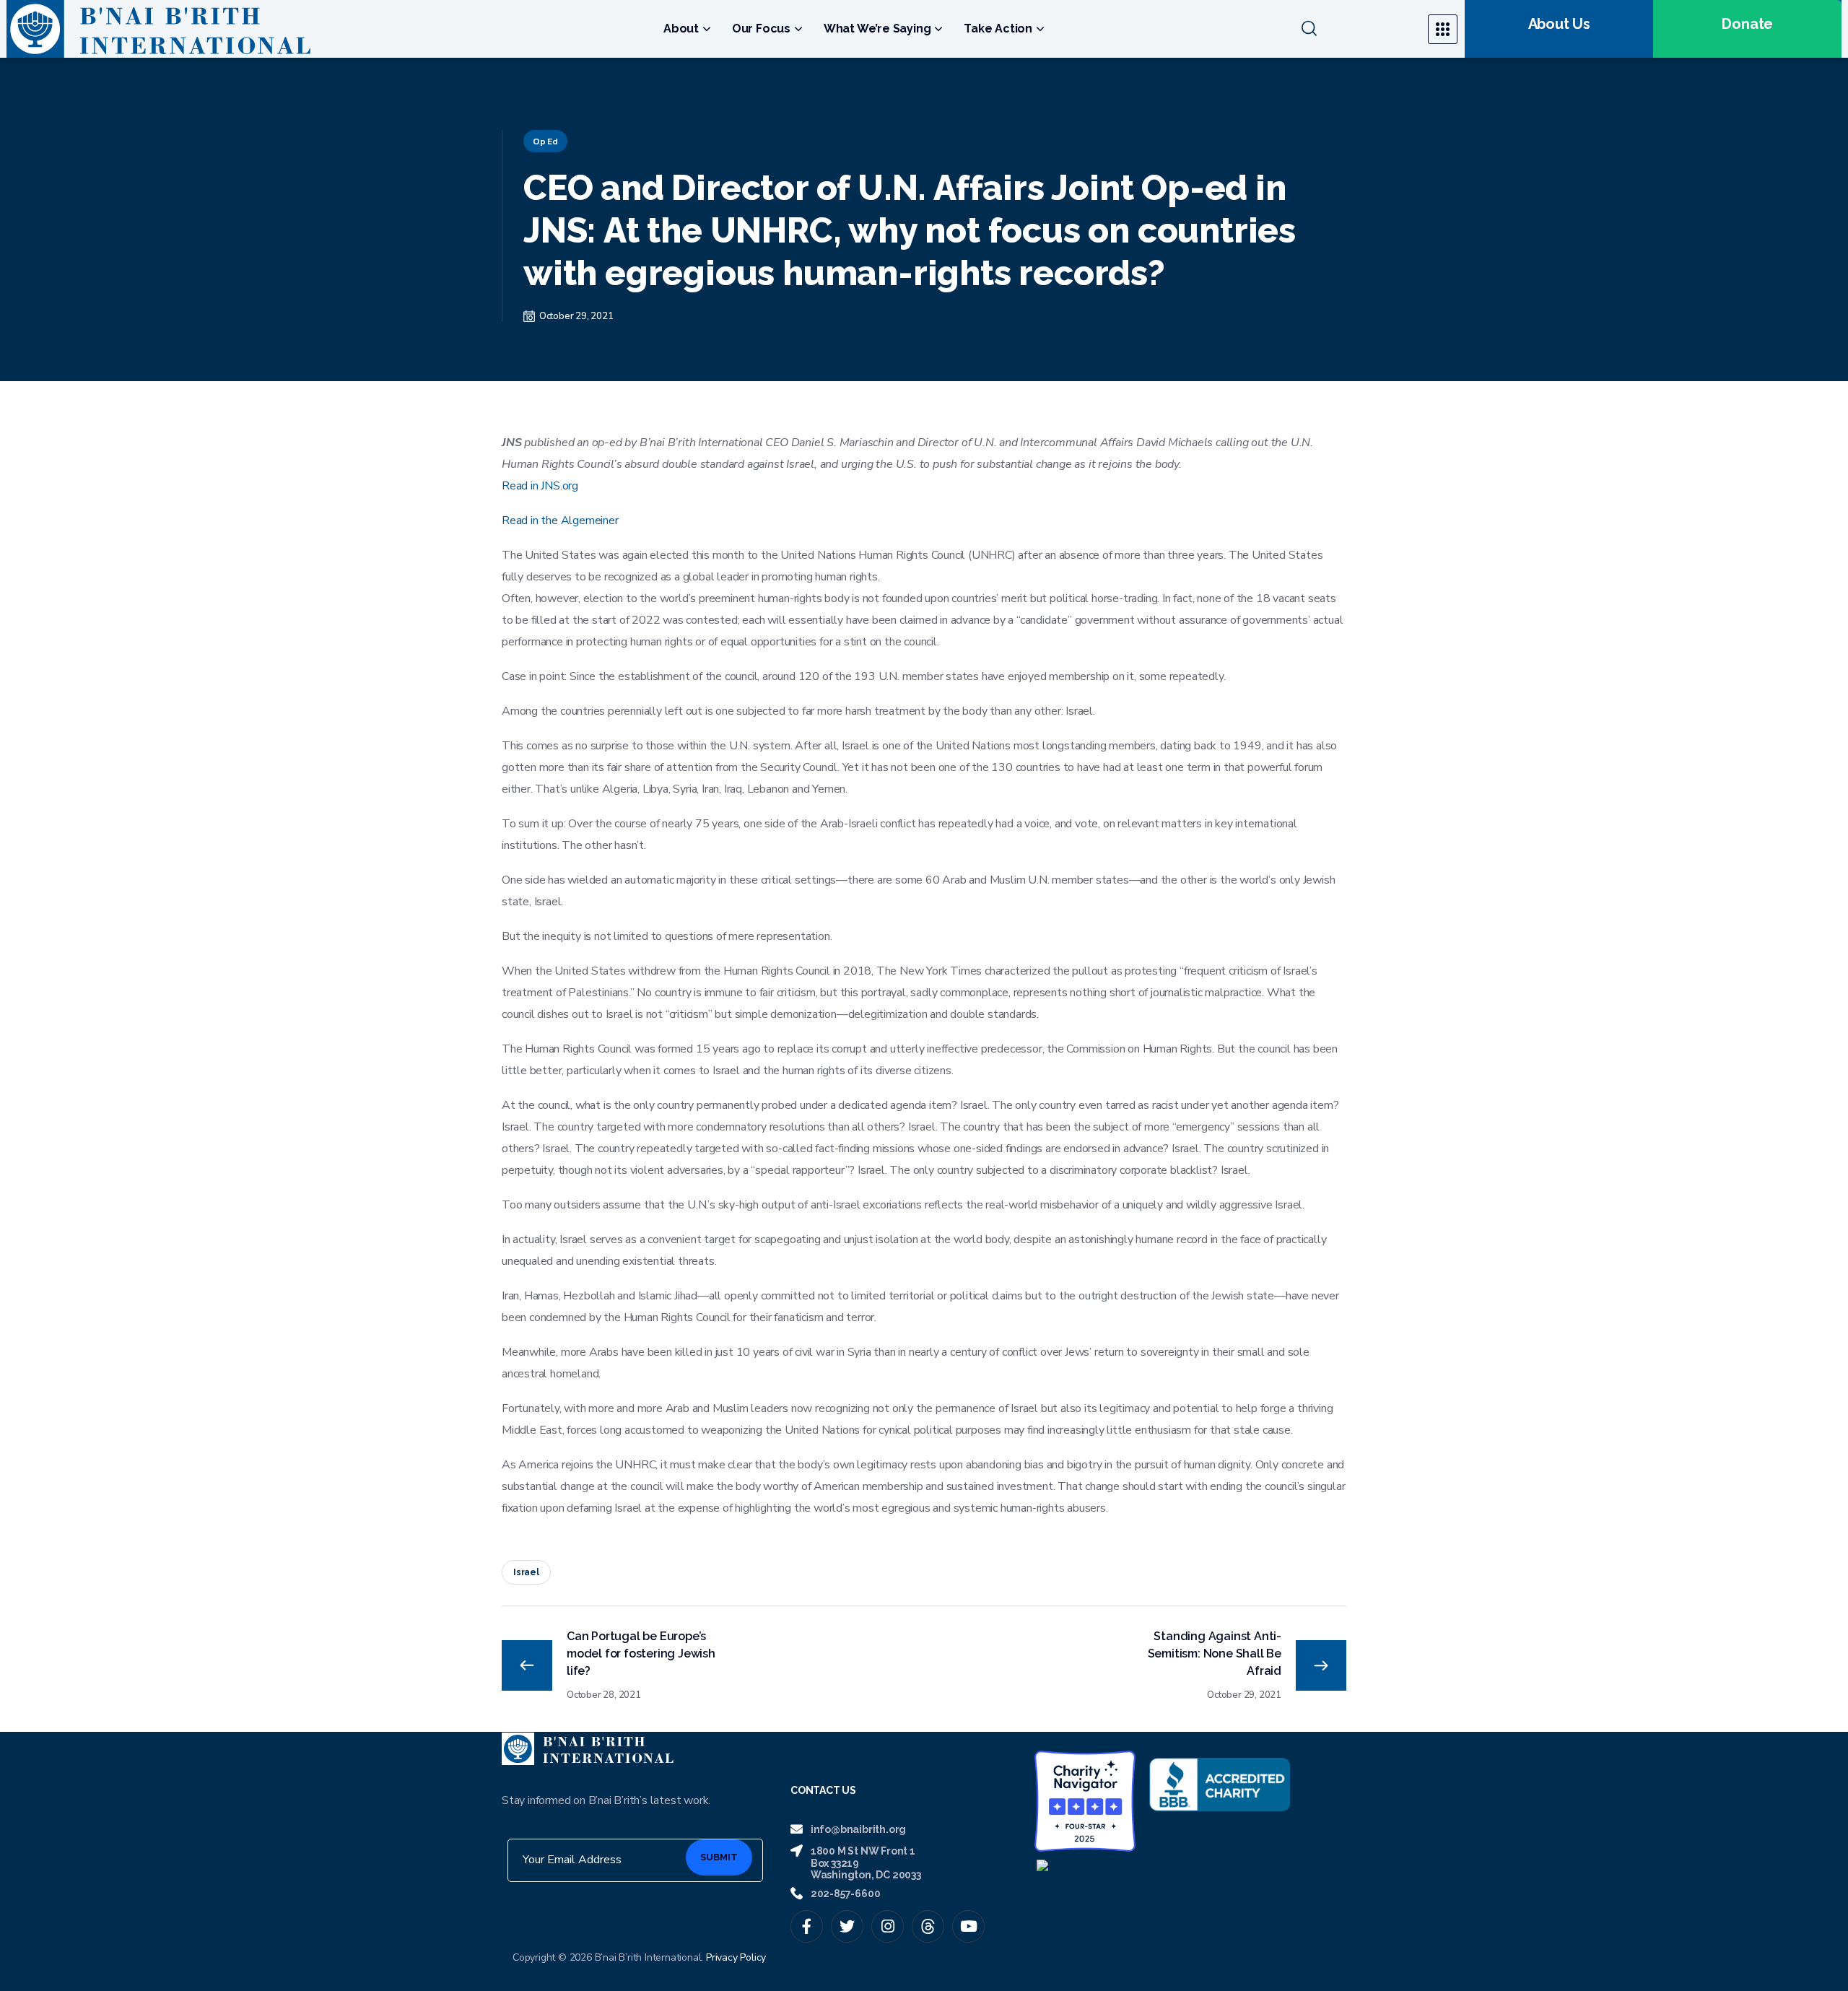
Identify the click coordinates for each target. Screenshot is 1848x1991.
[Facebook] (807, 1926)
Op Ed (545, 141)
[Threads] (928, 1926)
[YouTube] (968, 1926)
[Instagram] (888, 1926)
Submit (719, 1857)
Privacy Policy (736, 1957)
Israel (526, 1572)
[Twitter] (847, 1926)
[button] (1356, 29)
